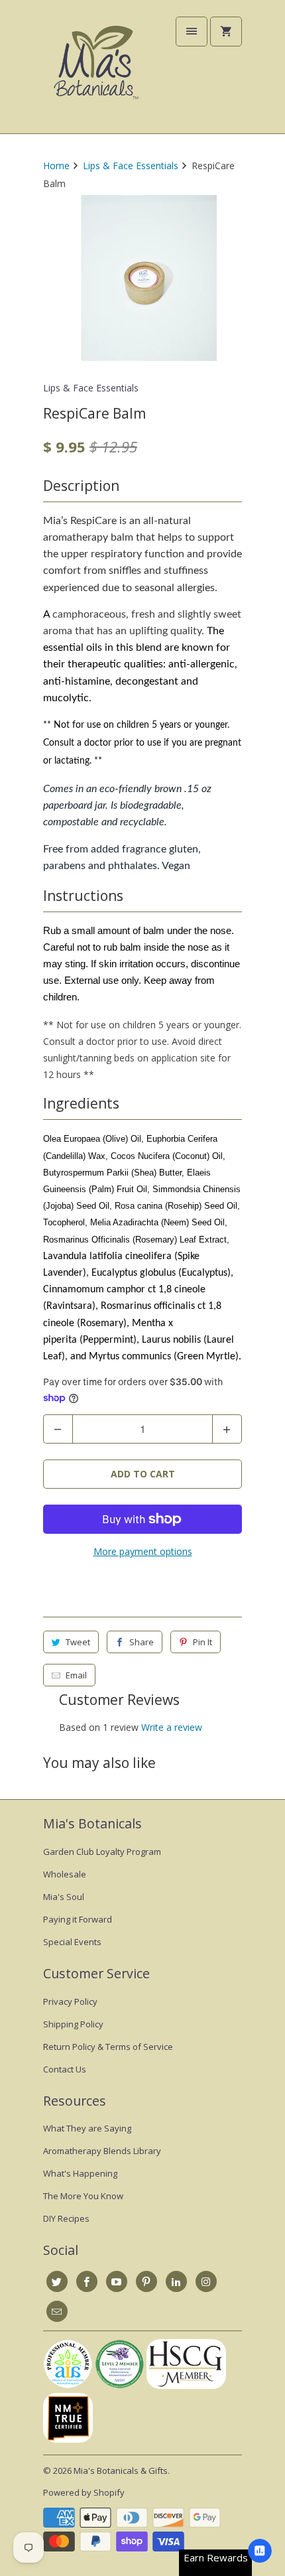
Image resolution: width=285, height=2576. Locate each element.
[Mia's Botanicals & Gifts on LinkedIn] (176, 2281)
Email (76, 1675)
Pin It (202, 1642)
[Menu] (192, 32)
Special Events (72, 1942)
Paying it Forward (78, 1919)
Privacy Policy (70, 2001)
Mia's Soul (64, 1897)
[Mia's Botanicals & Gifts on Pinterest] (146, 2281)
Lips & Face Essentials (91, 388)
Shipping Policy (73, 2024)
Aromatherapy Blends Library (102, 2151)
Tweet (78, 1642)
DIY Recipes (66, 2218)
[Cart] (226, 32)
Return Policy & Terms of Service (108, 2047)
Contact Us (65, 2069)
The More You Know (83, 2196)
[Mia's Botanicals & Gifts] (96, 72)
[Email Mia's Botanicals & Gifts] (57, 2311)
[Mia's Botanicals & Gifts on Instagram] (206, 2281)
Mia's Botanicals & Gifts (121, 2471)
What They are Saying (87, 2128)
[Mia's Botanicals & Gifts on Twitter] (57, 2281)
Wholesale (65, 1874)
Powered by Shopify (84, 2492)
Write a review (172, 1727)
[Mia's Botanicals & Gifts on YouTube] (117, 2281)
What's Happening (80, 2173)
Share (142, 1642)
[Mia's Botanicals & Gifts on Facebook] (87, 2281)
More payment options (143, 1551)
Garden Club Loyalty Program (102, 1852)
